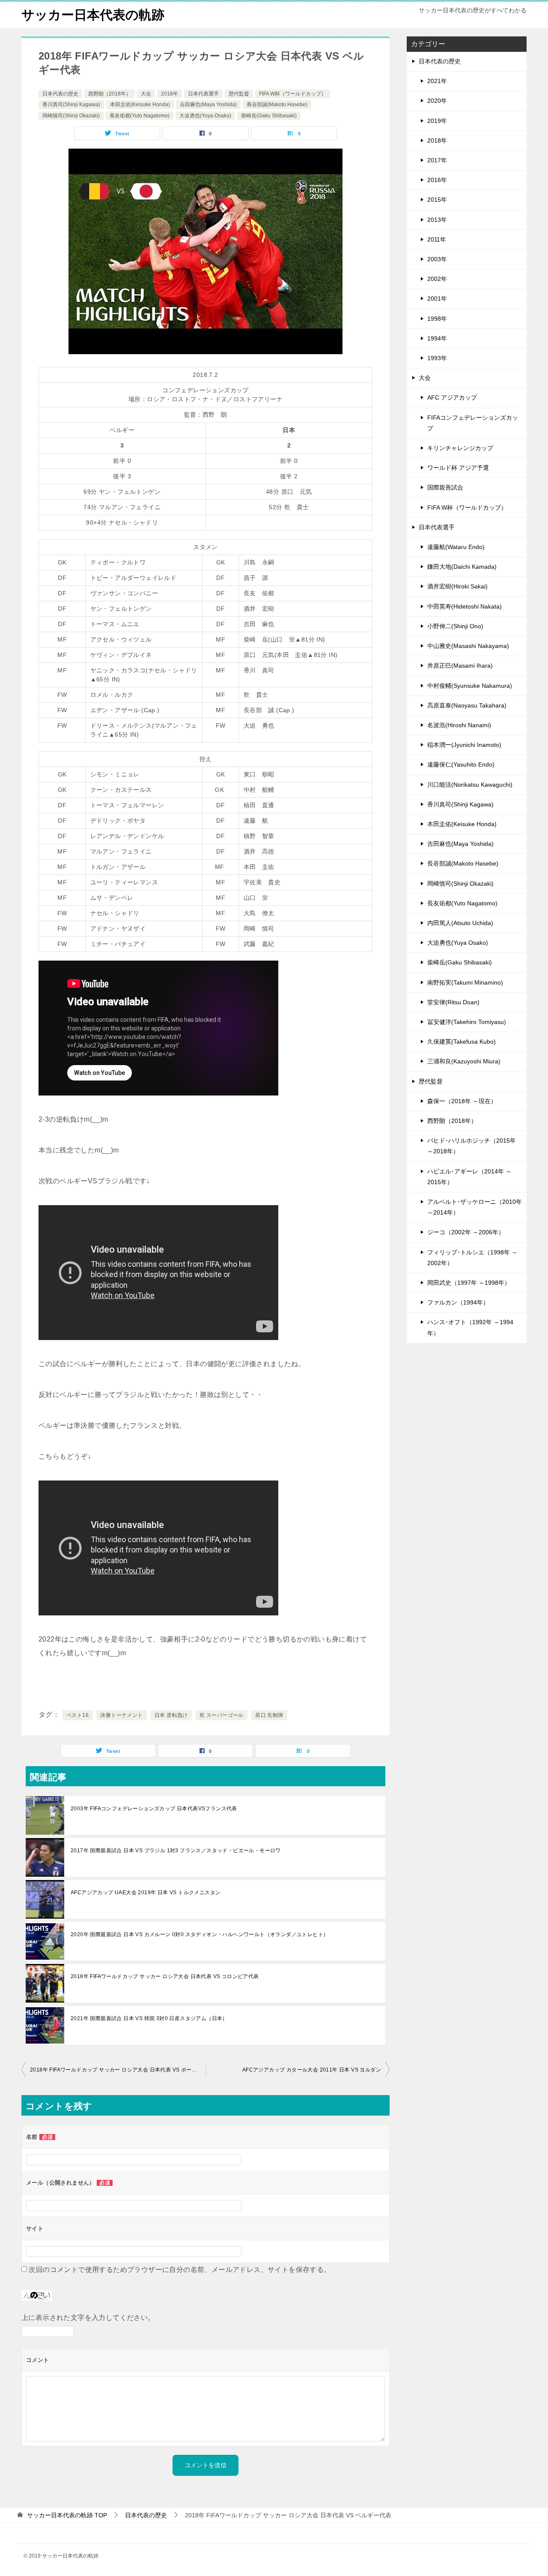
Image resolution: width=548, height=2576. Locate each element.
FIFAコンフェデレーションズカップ (473, 423)
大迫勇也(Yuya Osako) (205, 116)
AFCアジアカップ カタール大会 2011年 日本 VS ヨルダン (314, 2070)
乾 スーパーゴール (222, 1715)
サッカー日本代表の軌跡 (93, 15)
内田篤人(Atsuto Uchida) (460, 923)
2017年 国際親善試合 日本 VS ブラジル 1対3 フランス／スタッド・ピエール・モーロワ (176, 1851)
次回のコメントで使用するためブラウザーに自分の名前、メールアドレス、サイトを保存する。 (180, 2270)
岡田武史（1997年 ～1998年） (469, 1283)
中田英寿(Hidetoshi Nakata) (465, 606)
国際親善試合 (445, 487)
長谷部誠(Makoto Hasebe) (277, 104)
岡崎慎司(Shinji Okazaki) (71, 116)
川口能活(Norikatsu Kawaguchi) (470, 785)
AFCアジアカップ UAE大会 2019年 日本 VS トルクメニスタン (146, 1892)
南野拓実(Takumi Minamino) (465, 982)
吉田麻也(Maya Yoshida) (208, 104)
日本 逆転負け (171, 1715)
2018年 (170, 94)
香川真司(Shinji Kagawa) (71, 104)
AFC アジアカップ (452, 397)
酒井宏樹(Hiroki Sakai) (457, 586)
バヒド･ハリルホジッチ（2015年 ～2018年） (472, 1146)
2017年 (437, 160)
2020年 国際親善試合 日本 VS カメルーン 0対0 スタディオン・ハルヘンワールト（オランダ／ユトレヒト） (200, 1934)
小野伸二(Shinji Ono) (455, 626)
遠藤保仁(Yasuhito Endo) (461, 764)
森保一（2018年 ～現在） (462, 1101)
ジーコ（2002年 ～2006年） (466, 1232)
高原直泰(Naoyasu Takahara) (467, 705)
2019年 (437, 121)
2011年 (437, 239)
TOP (67, 2515)
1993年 (437, 358)
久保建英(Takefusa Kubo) (462, 1042)
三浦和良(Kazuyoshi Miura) (464, 1061)
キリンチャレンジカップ (460, 448)
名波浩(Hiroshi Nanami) (459, 725)
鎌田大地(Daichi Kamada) (462, 567)
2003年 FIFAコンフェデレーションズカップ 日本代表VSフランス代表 (154, 1809)
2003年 (437, 259)
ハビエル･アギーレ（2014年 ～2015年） (469, 1177)
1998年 (437, 319)
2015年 (437, 200)
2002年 (437, 279)
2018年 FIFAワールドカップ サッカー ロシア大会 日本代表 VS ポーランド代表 (118, 2070)
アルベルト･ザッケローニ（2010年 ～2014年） (475, 1207)
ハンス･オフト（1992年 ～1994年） (470, 1327)
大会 (146, 94)
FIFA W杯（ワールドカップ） (293, 94)
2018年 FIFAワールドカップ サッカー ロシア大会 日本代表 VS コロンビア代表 (165, 1976)
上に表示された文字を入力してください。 (88, 2318)
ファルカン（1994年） (458, 1302)
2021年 (437, 81)
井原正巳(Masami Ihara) (460, 666)
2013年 (437, 220)
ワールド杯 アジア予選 (458, 468)
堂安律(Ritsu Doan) (453, 1002)
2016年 (437, 180)
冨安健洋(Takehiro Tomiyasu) (467, 1022)
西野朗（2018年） (110, 94)
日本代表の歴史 (60, 94)
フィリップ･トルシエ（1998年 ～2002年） (472, 1258)
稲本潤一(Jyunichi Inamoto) (464, 745)
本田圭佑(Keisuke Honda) (140, 104)
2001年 (437, 298)
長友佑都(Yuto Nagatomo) (140, 116)
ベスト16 (77, 1715)
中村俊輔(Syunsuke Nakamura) (470, 686)
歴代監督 (239, 94)
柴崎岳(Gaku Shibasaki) (269, 116)
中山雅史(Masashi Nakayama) (468, 646)
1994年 (437, 338)
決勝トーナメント (121, 1715)
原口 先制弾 (269, 1715)
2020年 (437, 101)
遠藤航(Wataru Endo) (456, 547)
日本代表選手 (203, 94)
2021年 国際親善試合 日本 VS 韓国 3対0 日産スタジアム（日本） (149, 2018)
